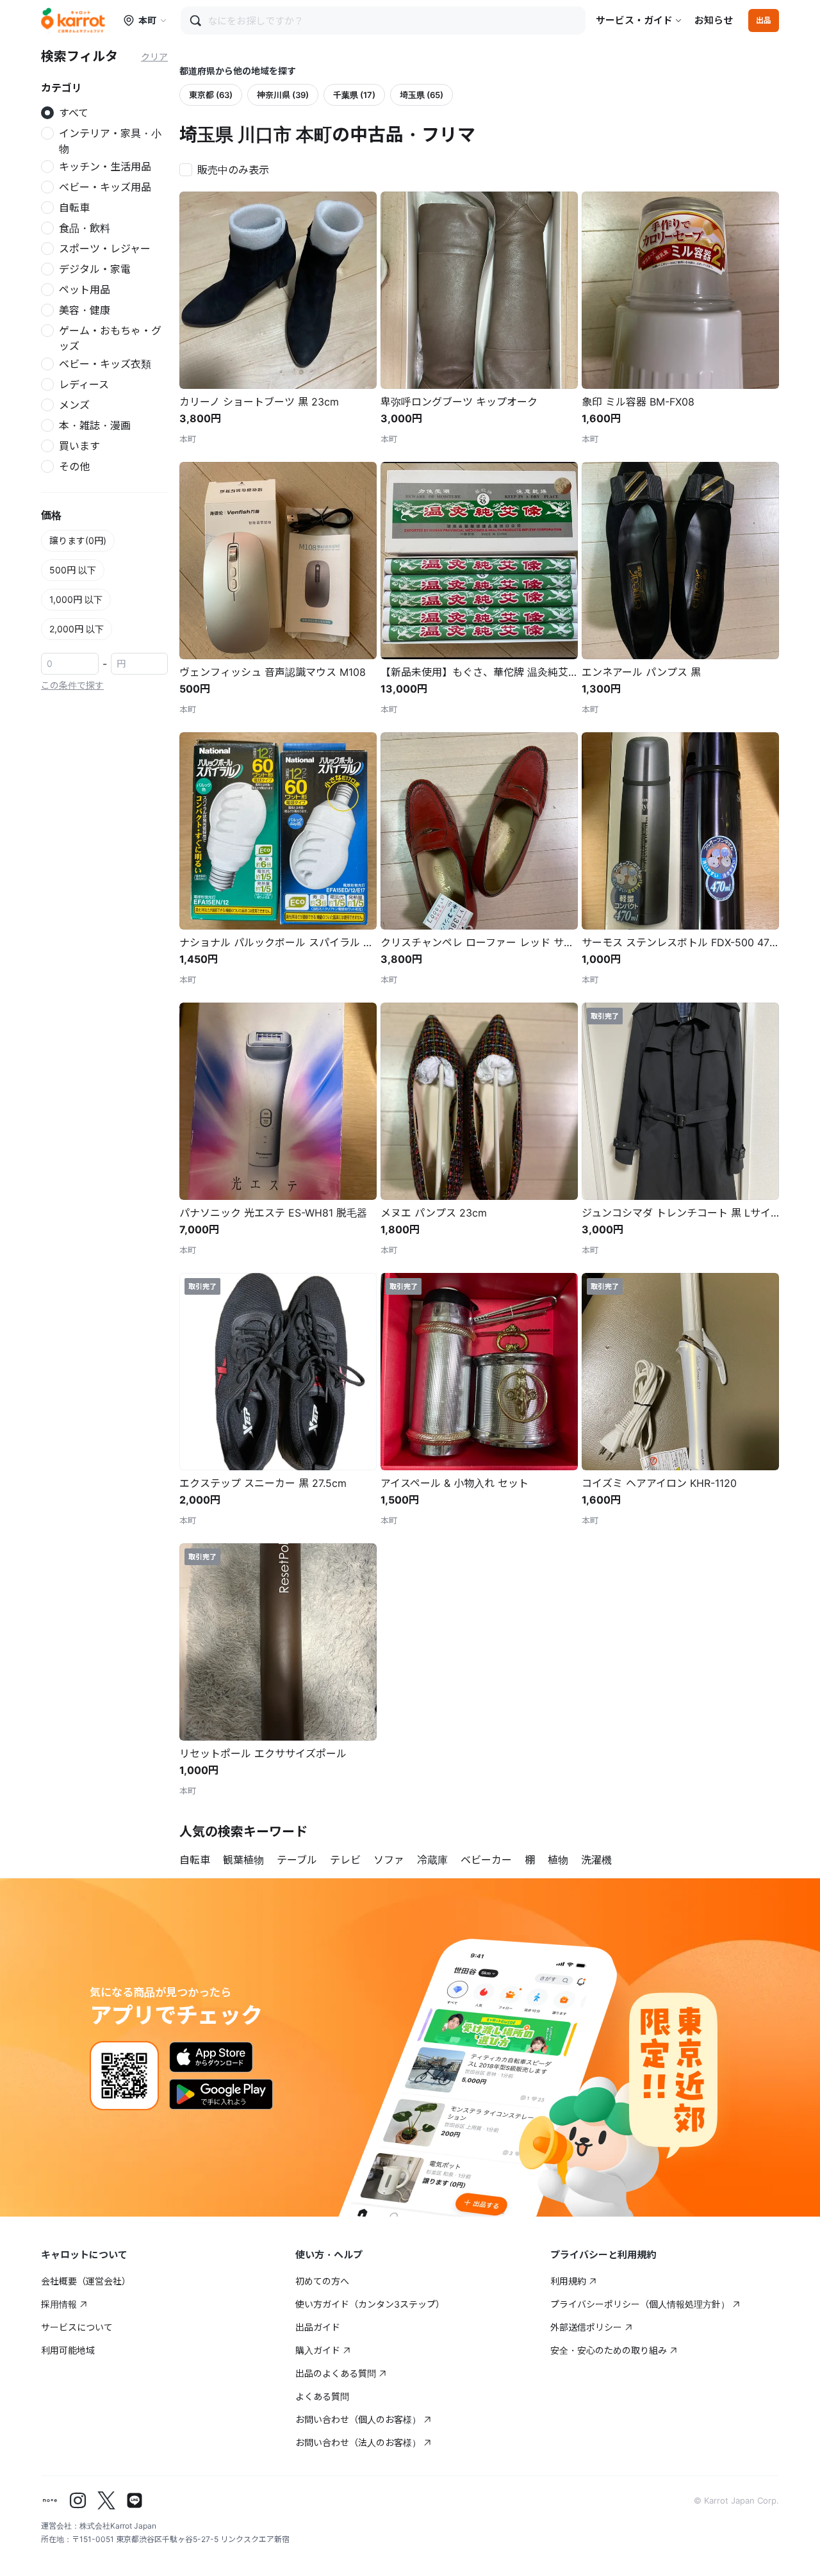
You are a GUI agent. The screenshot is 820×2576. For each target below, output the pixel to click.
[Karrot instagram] (78, 2500)
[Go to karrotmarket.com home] (73, 21)
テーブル (297, 1860)
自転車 (195, 1860)
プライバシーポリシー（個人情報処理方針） (640, 2304)
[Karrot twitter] (106, 2500)
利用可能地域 (68, 2350)
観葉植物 (243, 1860)
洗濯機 (596, 1860)
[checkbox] (228, 168)
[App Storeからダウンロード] (211, 2057)
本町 (147, 20)
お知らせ (714, 20)
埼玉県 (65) (422, 95)
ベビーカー (486, 1860)
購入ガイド (318, 2350)
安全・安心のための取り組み (609, 2350)
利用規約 (568, 2281)
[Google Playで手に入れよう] (221, 2094)
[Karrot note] (50, 2500)
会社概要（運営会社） (86, 2281)
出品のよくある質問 (336, 2373)
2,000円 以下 (77, 629)
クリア (154, 57)
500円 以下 (73, 570)
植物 (558, 1860)
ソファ (389, 1860)
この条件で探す (72, 685)
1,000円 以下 (76, 599)
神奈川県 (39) (283, 95)
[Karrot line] (135, 2500)
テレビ (345, 1860)
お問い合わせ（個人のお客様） (358, 2419)
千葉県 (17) (354, 95)
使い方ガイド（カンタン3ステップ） (370, 2304)
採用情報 (59, 2304)
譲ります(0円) (78, 540)
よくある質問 (322, 2396)
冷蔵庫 (432, 1860)
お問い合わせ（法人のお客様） (358, 2442)
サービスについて (77, 2327)
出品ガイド (318, 2327)
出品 (764, 20)
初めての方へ (322, 2281)
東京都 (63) (211, 95)
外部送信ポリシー (586, 2327)
